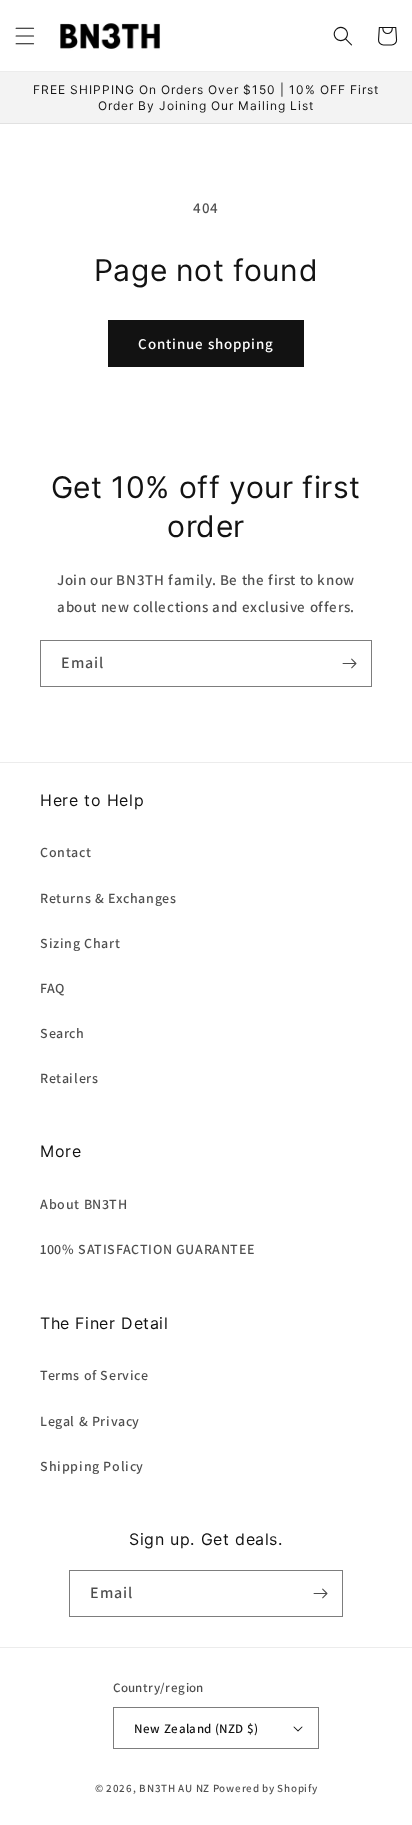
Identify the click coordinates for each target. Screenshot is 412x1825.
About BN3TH (84, 1204)
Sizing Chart (80, 943)
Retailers (69, 1078)
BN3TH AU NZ (174, 1788)
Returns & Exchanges (108, 898)
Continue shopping (206, 343)
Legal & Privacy (90, 1421)
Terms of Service (94, 1375)
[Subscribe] (349, 663)
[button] (25, 36)
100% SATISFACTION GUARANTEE (147, 1249)
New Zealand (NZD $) (196, 1728)
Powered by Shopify (265, 1788)
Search (62, 1033)
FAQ (52, 988)
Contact (65, 852)
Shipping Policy (92, 1466)
